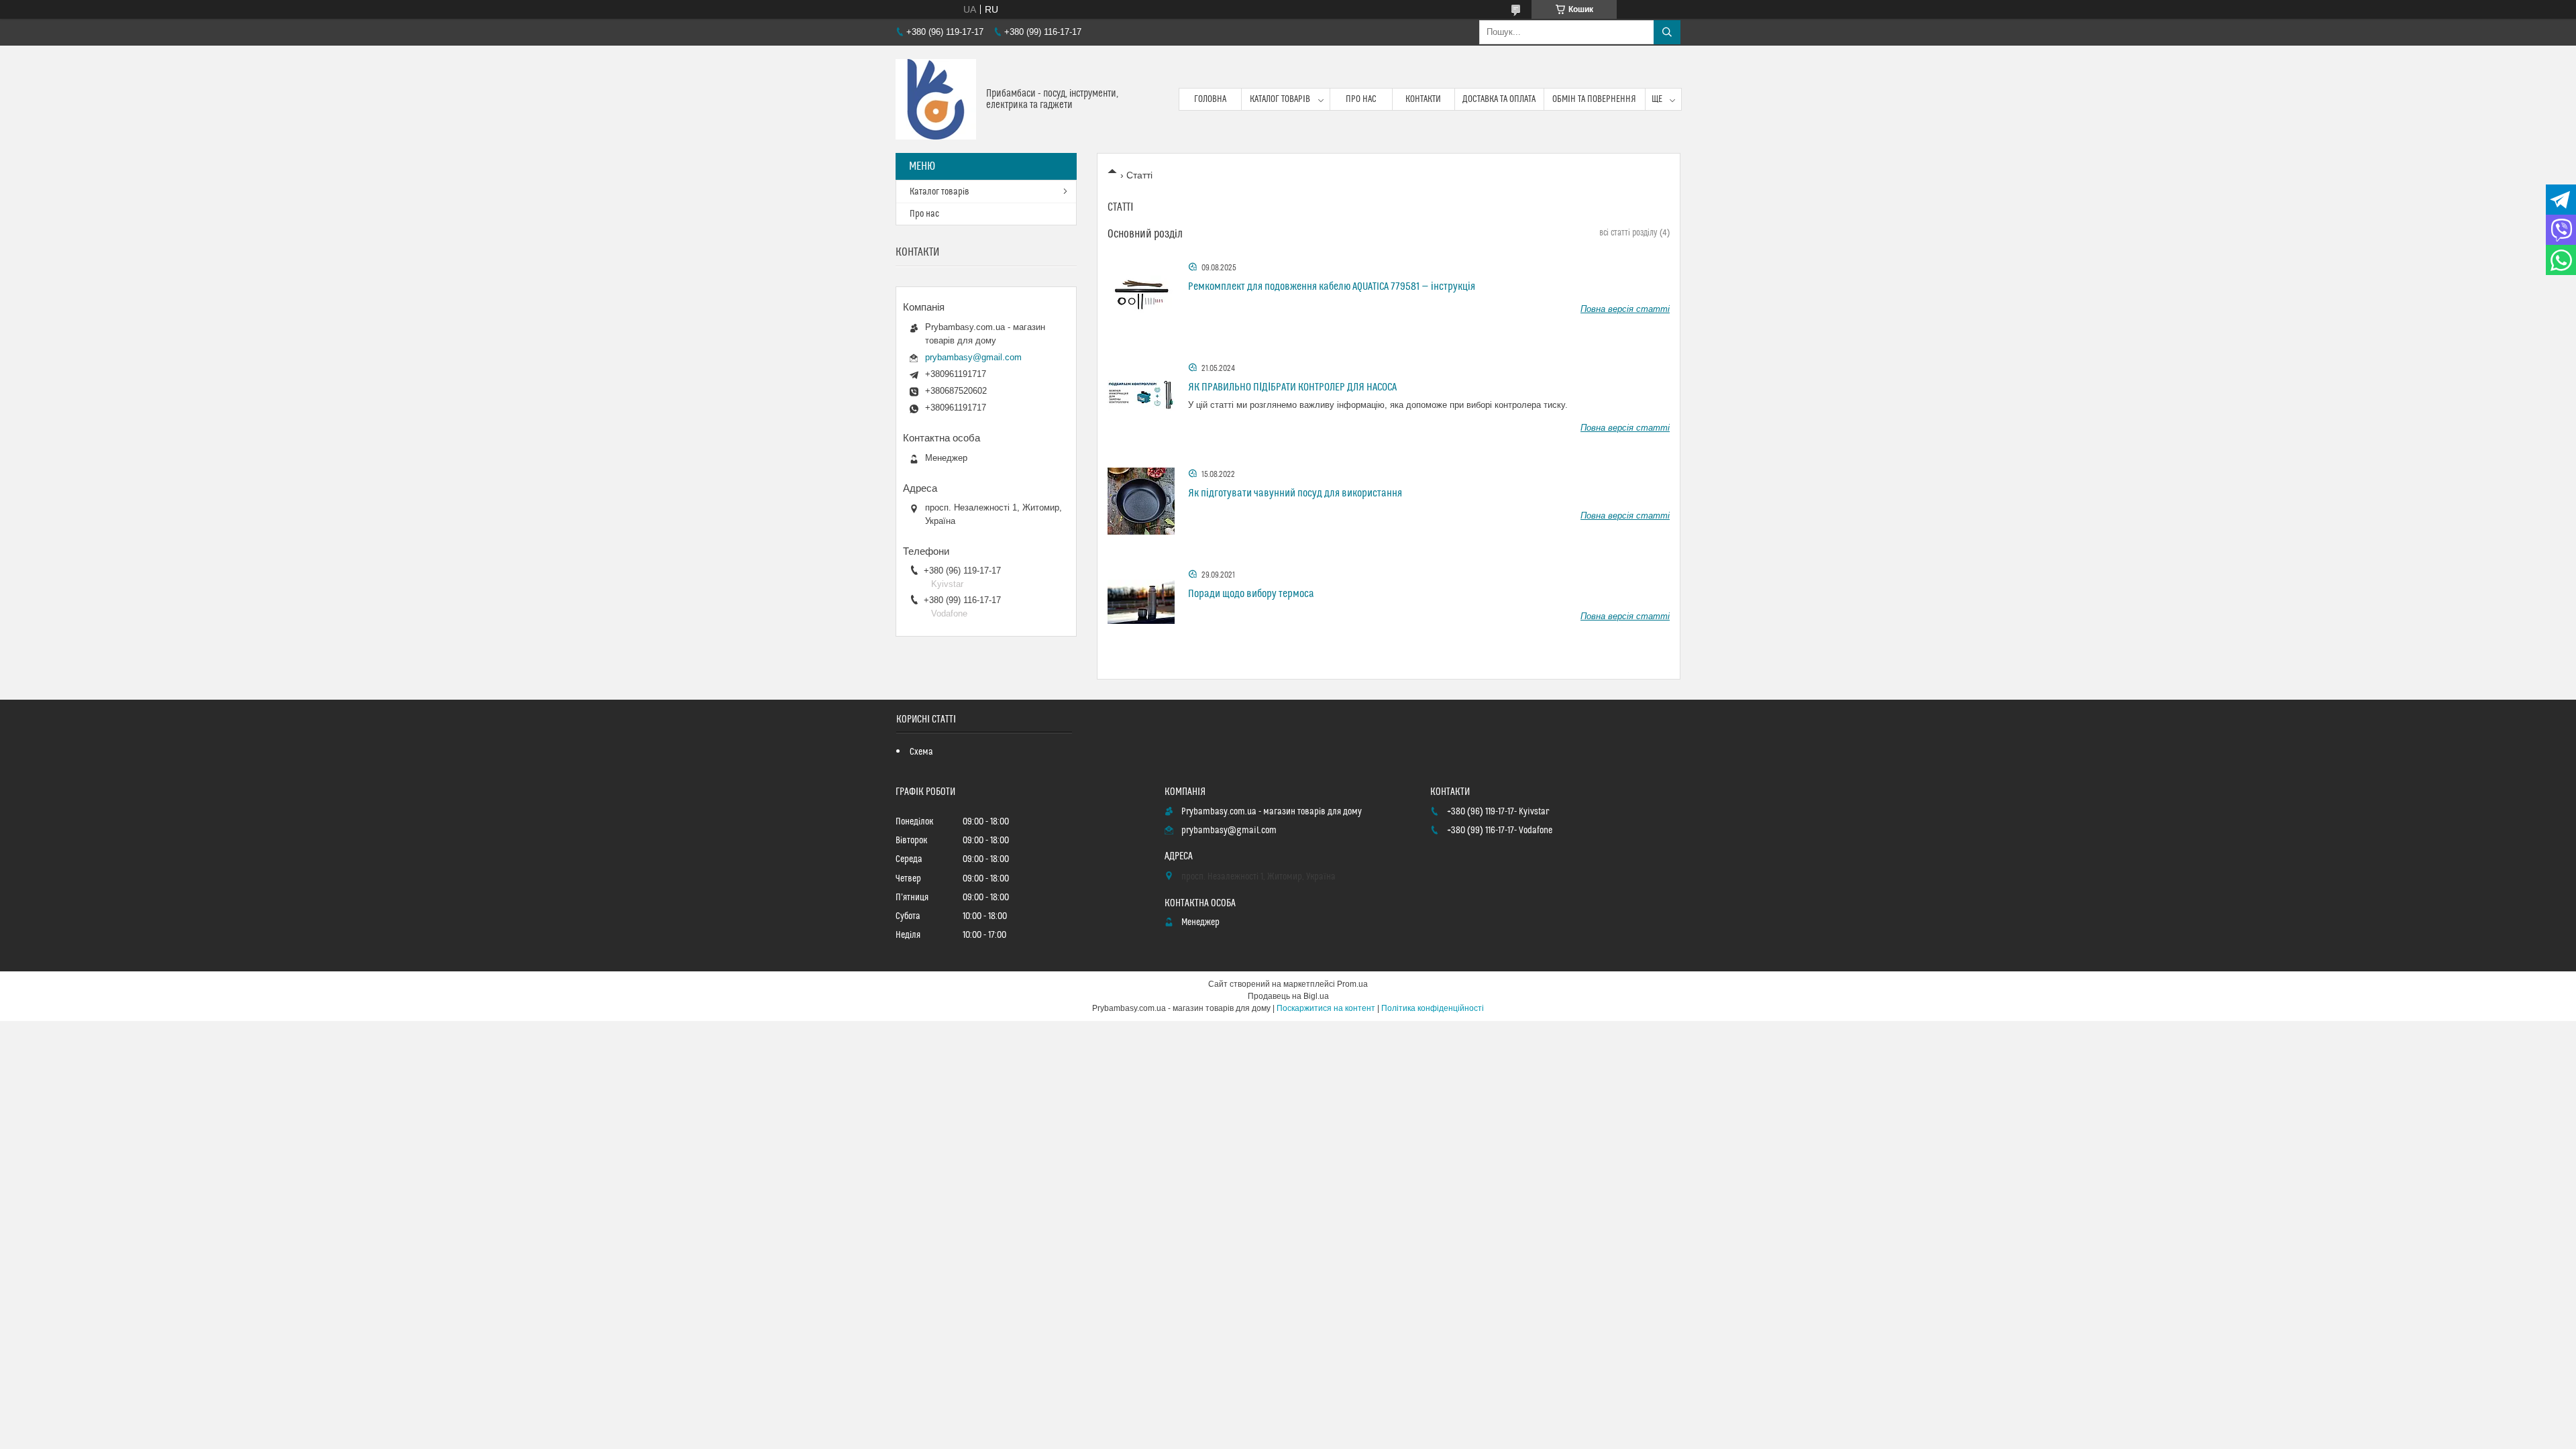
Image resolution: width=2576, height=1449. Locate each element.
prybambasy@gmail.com (973, 357)
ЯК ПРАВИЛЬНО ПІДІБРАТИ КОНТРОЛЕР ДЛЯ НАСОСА (1292, 387)
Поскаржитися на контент (1326, 1008)
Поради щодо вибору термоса (1251, 594)
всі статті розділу (1628, 233)
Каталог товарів (1280, 99)
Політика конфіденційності (1433, 1008)
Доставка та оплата (1499, 99)
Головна (1210, 99)
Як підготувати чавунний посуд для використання (1295, 493)
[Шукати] (1667, 32)
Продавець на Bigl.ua (1288, 996)
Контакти (1423, 99)
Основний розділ (1145, 234)
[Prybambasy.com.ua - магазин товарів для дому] (936, 99)
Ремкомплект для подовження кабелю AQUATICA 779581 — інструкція (1332, 286)
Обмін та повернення (1594, 99)
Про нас (1361, 99)
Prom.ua (1352, 984)
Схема (921, 752)
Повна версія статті (1625, 309)
